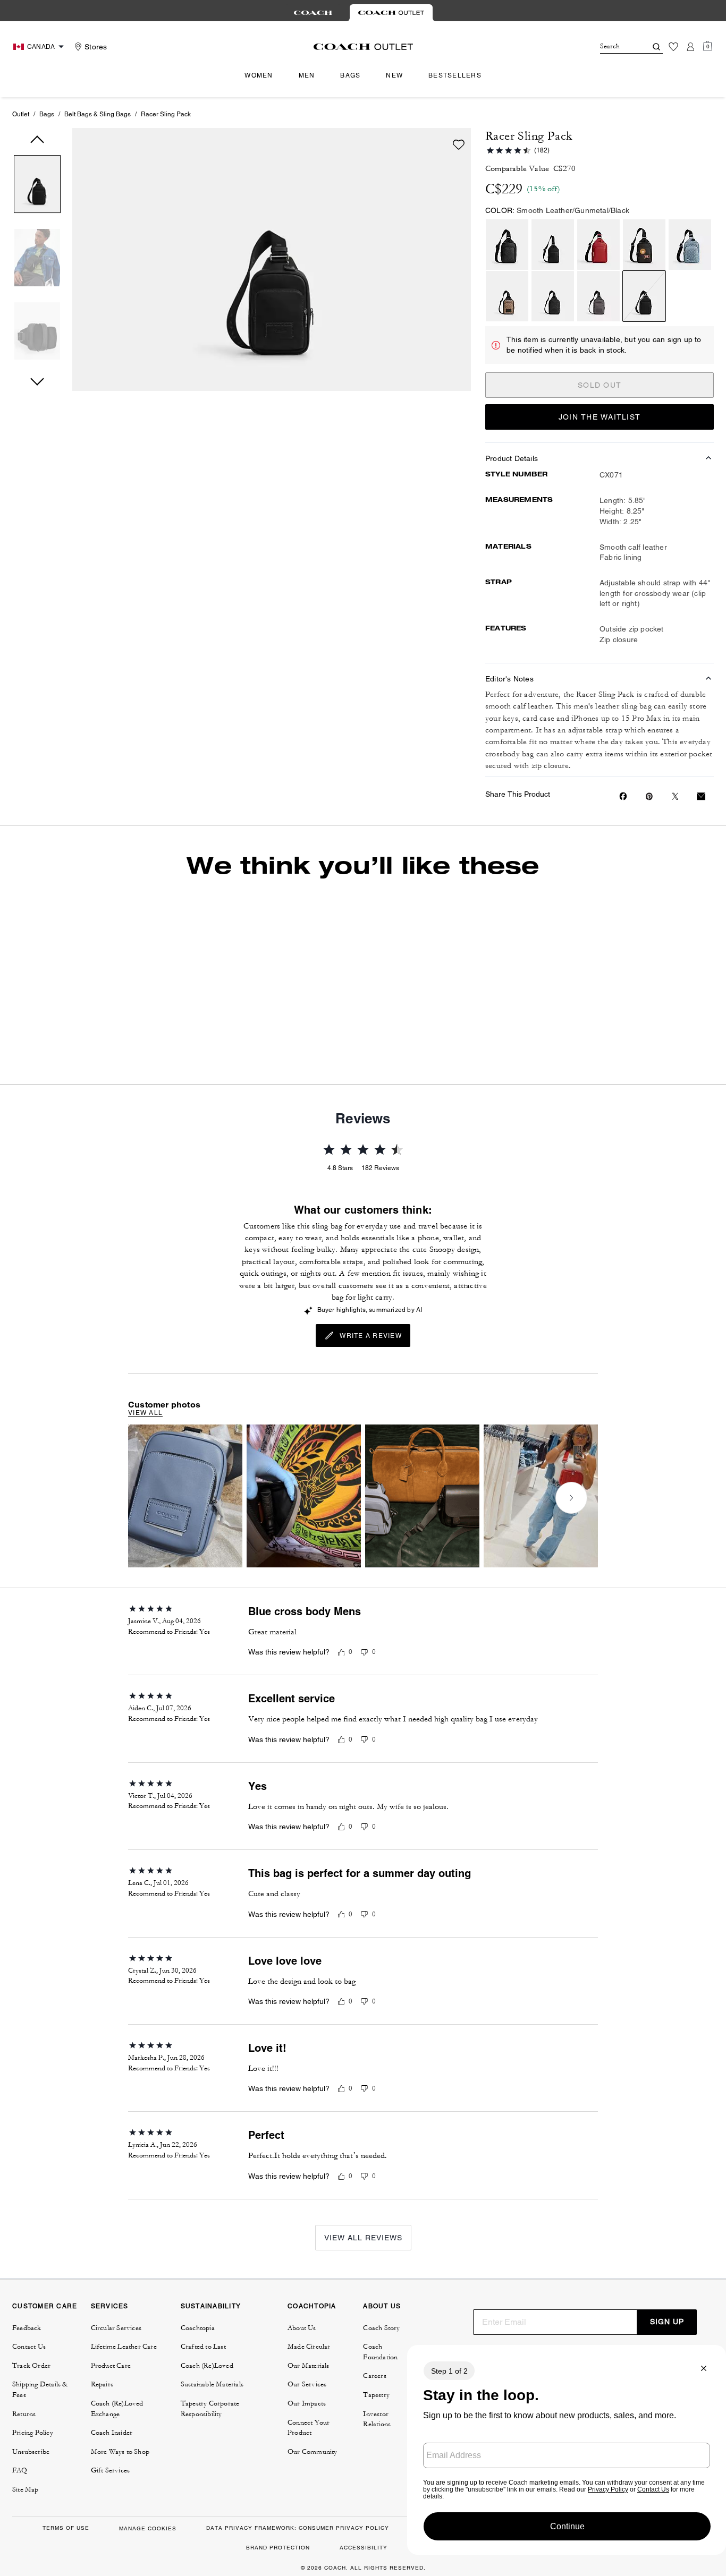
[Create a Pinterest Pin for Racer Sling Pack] (649, 796)
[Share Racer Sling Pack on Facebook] (623, 796)
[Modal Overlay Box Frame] (567, 2450)
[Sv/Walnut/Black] (644, 245)
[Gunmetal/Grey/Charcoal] (598, 296)
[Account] (690, 47)
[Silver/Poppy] (598, 245)
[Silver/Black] (553, 245)
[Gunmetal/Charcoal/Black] (553, 296)
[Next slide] (621, 970)
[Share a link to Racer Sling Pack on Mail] (701, 796)
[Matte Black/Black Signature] (507, 245)
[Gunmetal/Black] (644, 296)
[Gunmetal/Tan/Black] (507, 296)
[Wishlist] (673, 47)
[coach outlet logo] (363, 47)
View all (145, 1475)
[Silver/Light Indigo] (690, 245)
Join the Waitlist (600, 417)
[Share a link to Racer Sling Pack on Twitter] (675, 796)
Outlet (21, 114)
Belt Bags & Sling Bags (98, 114)
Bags (47, 114)
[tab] (313, 13)
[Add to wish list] (459, 144)
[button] (37, 186)
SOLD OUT (600, 385)
